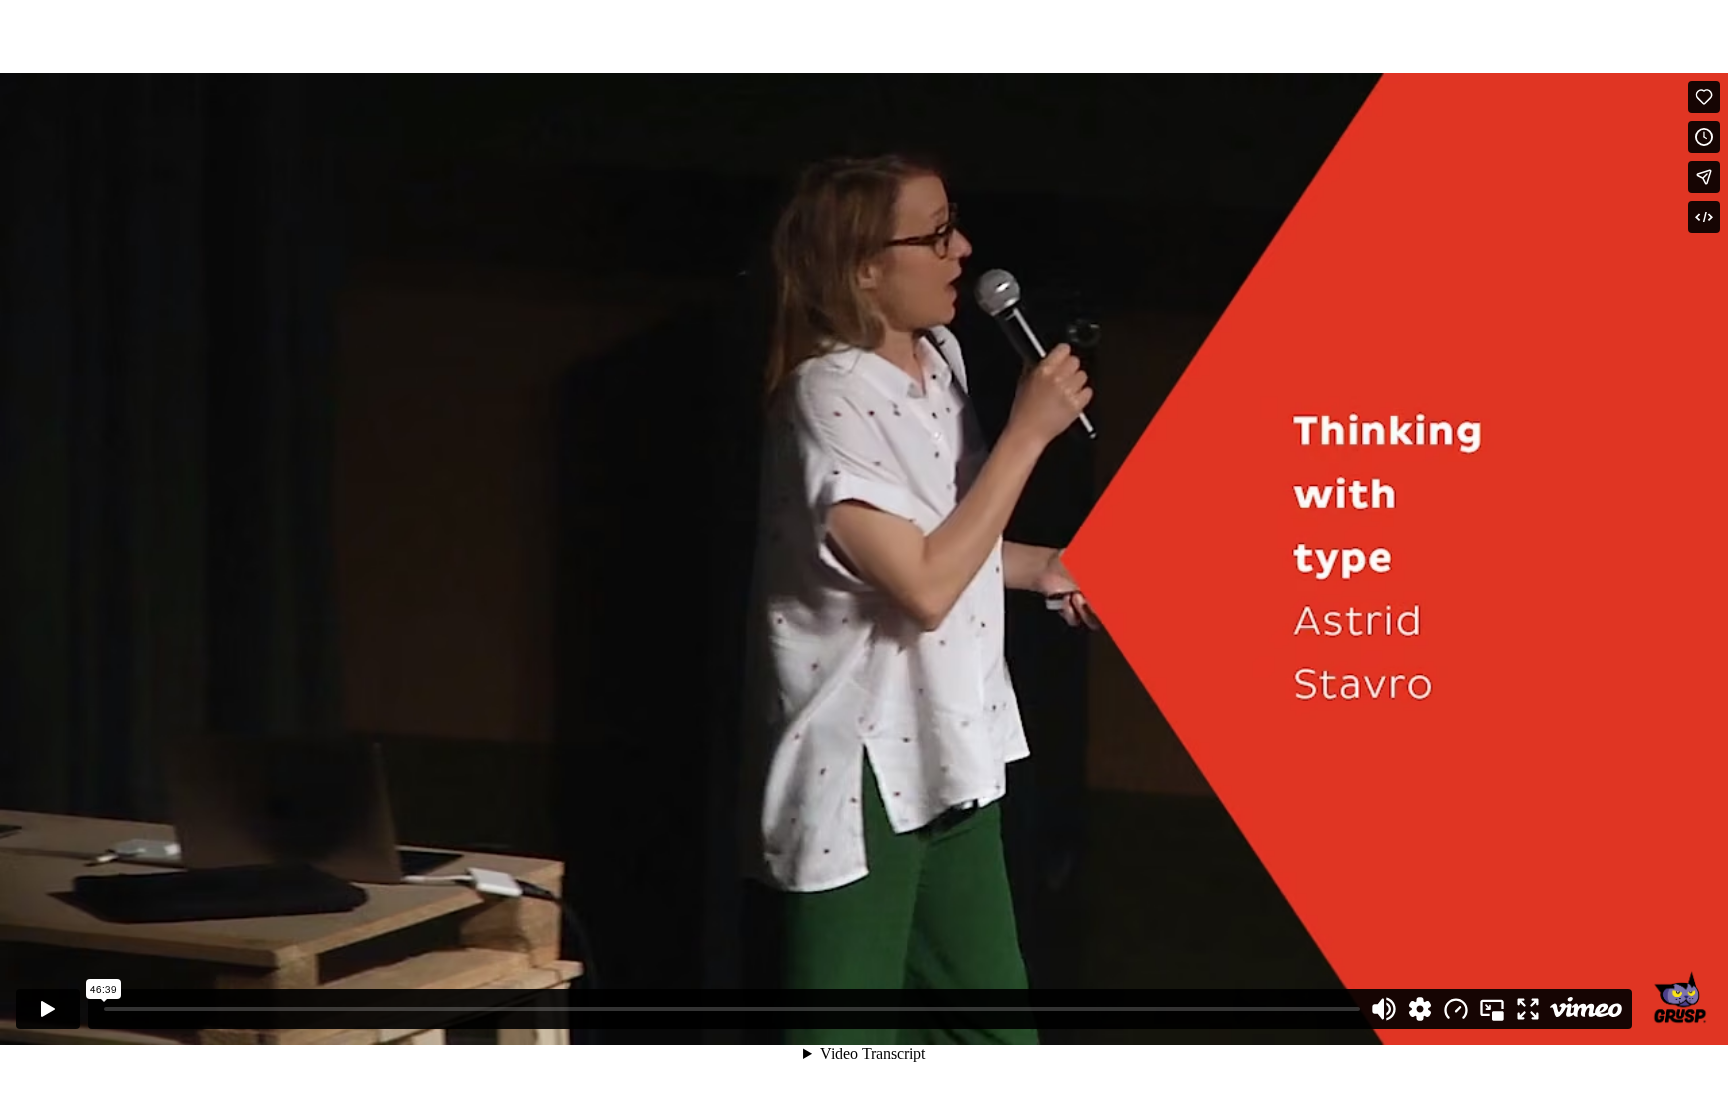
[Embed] (1704, 217)
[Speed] (1456, 1009)
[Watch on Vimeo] (1586, 1009)
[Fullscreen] (1528, 1009)
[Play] (48, 1009)
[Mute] (1384, 1009)
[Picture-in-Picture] (1492, 1009)
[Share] (1704, 177)
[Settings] (1420, 1009)
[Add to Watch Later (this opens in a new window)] (1704, 137)
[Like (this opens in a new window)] (1704, 97)
